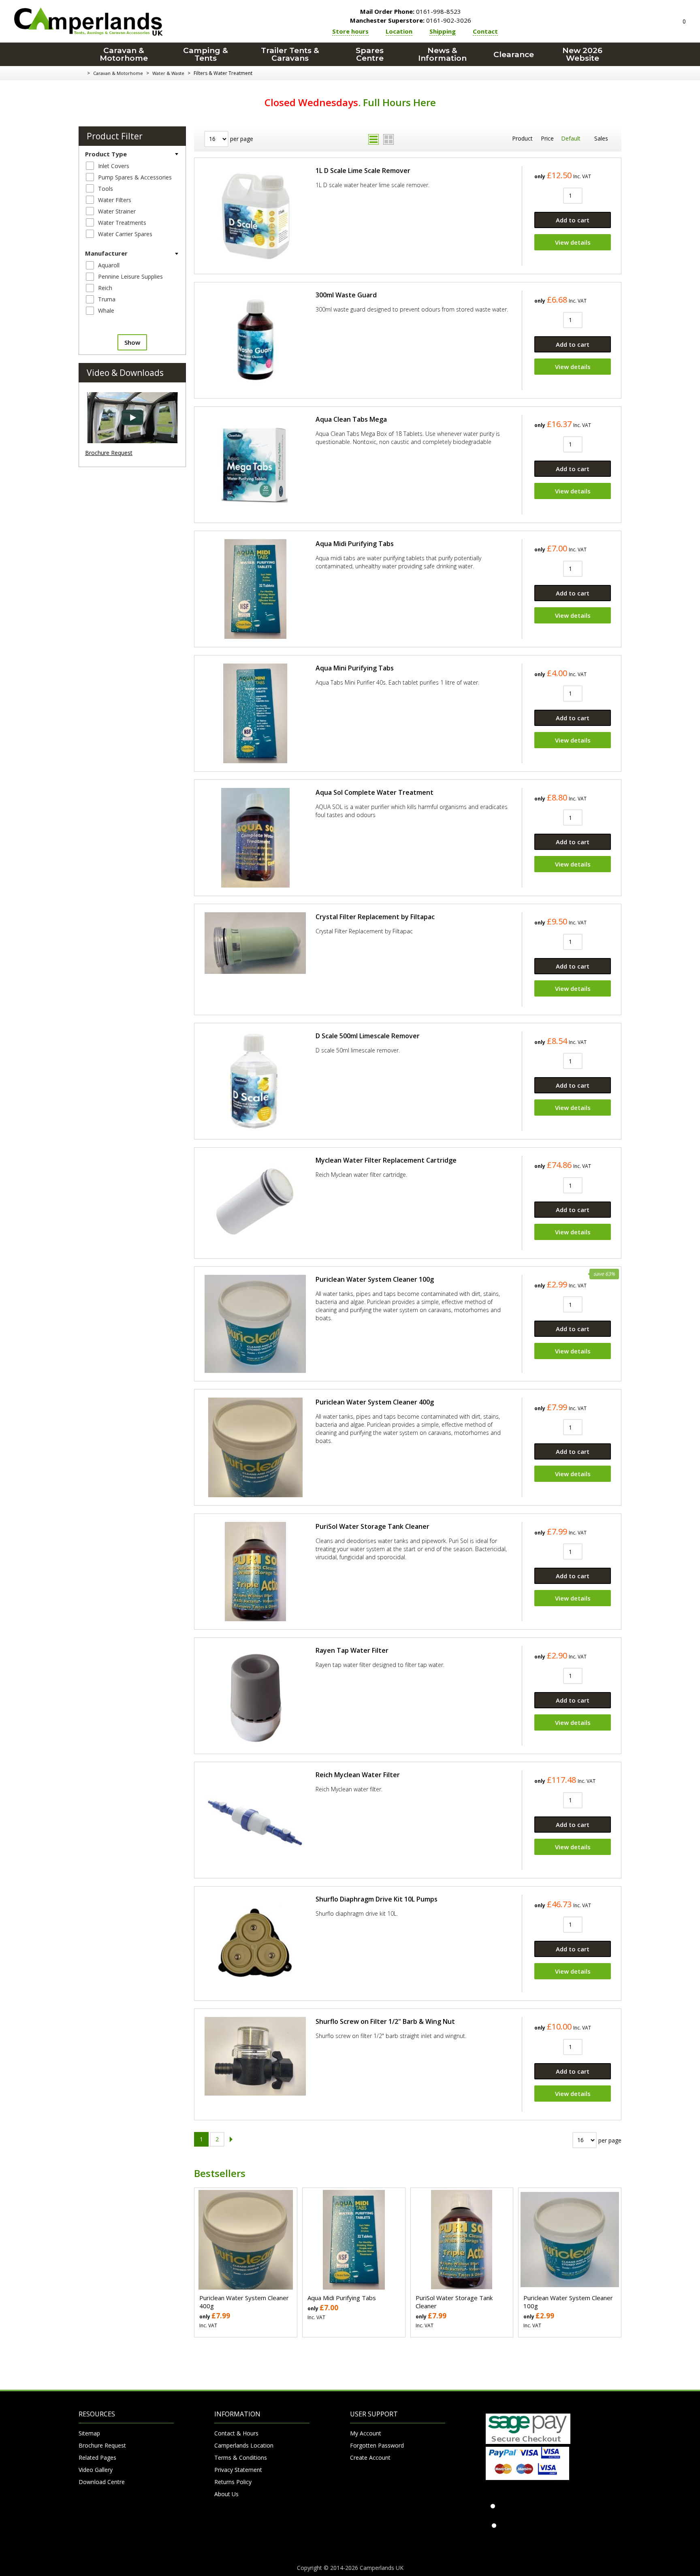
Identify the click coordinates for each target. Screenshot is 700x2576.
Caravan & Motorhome (124, 54)
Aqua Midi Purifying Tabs (355, 544)
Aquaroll (109, 265)
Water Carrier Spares (125, 234)
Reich (105, 288)
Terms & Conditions (241, 2458)
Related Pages (97, 2458)
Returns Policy (233, 2482)
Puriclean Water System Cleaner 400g (375, 1402)
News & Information (442, 54)
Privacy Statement (238, 2470)
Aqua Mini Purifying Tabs (355, 668)
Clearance (514, 54)
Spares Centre (370, 54)
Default (571, 138)
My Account (366, 2433)
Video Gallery (96, 2470)
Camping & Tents (206, 54)
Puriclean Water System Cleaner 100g (375, 1279)
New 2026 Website (582, 54)
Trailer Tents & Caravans (290, 54)
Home (82, 73)
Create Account (370, 2458)
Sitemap (89, 2433)
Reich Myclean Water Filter (358, 1775)
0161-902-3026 (411, 20)
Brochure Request (109, 453)
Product (522, 138)
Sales (601, 138)
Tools (106, 189)
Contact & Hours (236, 2433)
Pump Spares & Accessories (135, 177)
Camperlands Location (244, 2445)
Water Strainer (117, 211)
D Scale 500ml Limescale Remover (368, 1036)
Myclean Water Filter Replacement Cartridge (386, 1160)
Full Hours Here (399, 102)
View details (573, 242)
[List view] (373, 139)
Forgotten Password (377, 2445)
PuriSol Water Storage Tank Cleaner (372, 1526)
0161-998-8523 (411, 11)
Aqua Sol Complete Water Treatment (375, 792)
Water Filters (115, 200)
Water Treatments (122, 223)
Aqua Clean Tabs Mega (351, 419)
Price (547, 138)
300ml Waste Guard (346, 295)
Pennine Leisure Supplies (130, 276)
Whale (106, 311)
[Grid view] (388, 139)
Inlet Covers (114, 166)
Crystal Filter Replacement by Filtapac (375, 917)
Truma (107, 299)
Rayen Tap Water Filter (352, 1650)
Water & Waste (168, 73)
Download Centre (102, 2482)
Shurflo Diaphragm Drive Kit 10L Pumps (377, 1899)
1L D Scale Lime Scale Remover (363, 171)
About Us (226, 2494)
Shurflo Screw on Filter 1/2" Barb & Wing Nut (385, 2021)
